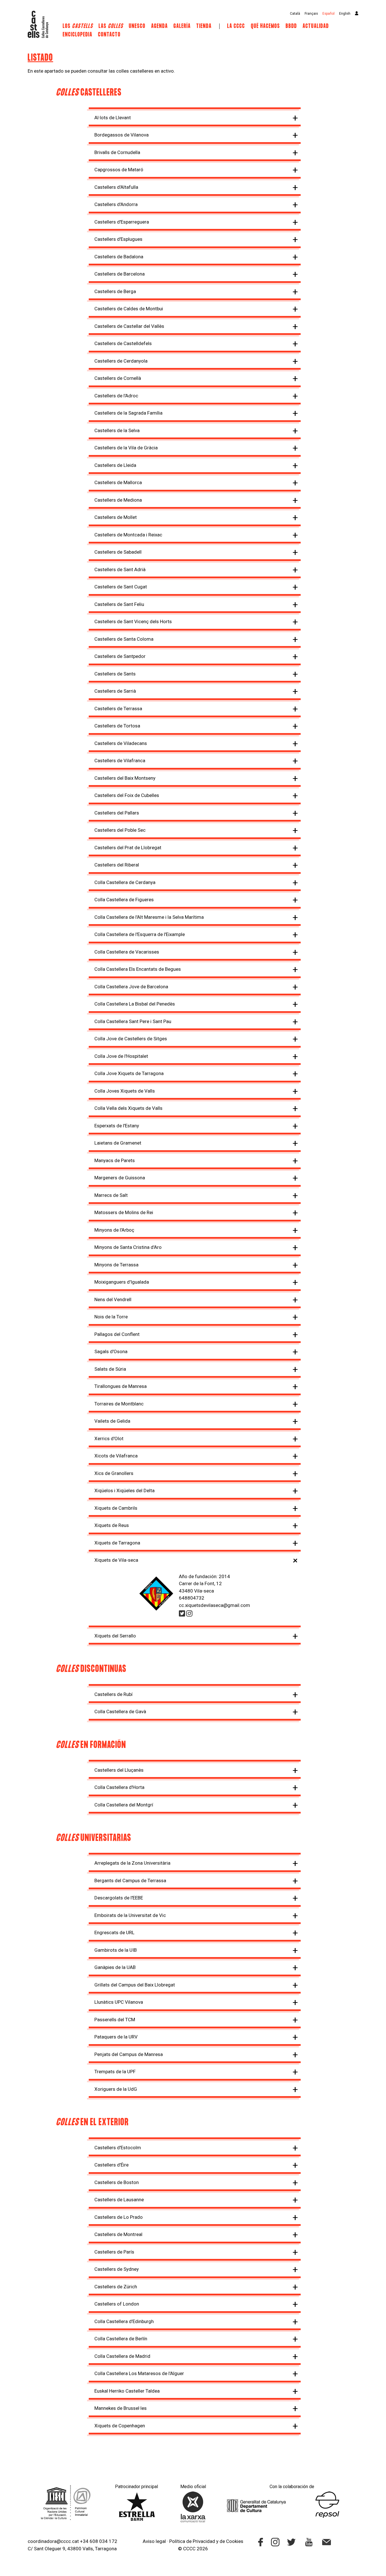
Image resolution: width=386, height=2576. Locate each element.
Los (78, 26)
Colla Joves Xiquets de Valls (125, 1091)
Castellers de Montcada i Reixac (128, 535)
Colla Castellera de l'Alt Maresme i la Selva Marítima (149, 917)
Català (295, 14)
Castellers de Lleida (115, 465)
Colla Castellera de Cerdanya (125, 882)
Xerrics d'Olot (109, 1438)
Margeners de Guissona (120, 1178)
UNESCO (137, 26)
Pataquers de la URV (116, 2037)
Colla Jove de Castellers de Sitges (131, 1039)
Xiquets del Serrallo (115, 1636)
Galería (182, 26)
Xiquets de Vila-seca (116, 1560)
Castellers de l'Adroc (116, 396)
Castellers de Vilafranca (120, 761)
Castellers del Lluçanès (119, 1770)
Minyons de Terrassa (116, 1265)
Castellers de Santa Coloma (124, 639)
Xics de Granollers (114, 1473)
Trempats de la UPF (115, 2072)
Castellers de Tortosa (117, 726)
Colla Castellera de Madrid (122, 2356)
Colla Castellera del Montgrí (124, 1805)
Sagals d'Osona (111, 1351)
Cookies (235, 2541)
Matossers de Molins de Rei (124, 1212)
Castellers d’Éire (111, 2165)
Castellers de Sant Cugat (121, 587)
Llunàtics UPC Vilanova (119, 2002)
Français (311, 14)
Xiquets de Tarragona (117, 1543)
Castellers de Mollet (116, 517)
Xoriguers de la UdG (116, 2089)
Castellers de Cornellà (118, 378)
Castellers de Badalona (119, 257)
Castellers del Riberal (117, 865)
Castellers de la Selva (117, 430)
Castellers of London (117, 2304)
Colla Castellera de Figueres (124, 900)
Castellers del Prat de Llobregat (128, 848)
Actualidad (316, 26)
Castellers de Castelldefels (123, 343)
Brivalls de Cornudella (117, 152)
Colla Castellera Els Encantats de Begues (138, 969)
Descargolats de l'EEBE (119, 1898)
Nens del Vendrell (113, 1299)
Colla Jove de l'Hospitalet (121, 1056)
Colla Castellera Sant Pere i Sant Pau (133, 1021)
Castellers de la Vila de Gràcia (126, 448)
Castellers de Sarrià (115, 691)
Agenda (160, 26)
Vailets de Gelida (112, 1421)
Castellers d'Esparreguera (122, 222)
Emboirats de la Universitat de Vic (130, 1915)
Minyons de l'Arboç (114, 1230)
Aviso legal (154, 2541)
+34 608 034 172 (99, 2541)
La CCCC (236, 26)
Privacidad (204, 2541)
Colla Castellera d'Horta (119, 1787)
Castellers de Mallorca (118, 482)
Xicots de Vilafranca (116, 1456)
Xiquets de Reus (112, 1525)
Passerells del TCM (115, 2020)
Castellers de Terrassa (118, 709)
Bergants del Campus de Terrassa (130, 1880)
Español (328, 14)
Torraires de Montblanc (119, 1404)
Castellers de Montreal (118, 2234)
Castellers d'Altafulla (116, 187)
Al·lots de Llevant (113, 118)
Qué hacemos (265, 26)
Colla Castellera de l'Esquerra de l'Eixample (140, 934)
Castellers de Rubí (113, 1694)
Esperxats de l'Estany (117, 1126)
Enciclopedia (78, 35)
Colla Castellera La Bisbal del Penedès (135, 1004)
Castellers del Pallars (117, 813)
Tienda (204, 26)
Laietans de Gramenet (118, 1143)
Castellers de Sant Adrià (120, 569)
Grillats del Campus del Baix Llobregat (135, 1985)
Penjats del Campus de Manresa (129, 2054)
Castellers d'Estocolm (118, 2148)
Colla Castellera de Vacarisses (127, 952)
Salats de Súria (110, 1369)
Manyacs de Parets (115, 1160)
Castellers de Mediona (118, 500)
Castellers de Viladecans (121, 743)
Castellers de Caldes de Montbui (129, 309)
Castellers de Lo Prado (119, 2217)
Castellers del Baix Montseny (125, 778)
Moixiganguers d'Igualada (122, 1282)
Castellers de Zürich (116, 2287)
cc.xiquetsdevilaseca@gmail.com (214, 1605)
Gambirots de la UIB (116, 1950)
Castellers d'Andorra (116, 204)
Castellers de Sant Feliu (119, 604)
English (345, 14)
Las (111, 26)
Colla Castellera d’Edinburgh (124, 2321)
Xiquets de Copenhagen (120, 2426)
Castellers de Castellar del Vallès (129, 326)
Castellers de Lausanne (119, 2200)
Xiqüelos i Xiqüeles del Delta (124, 1490)
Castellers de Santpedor (120, 656)
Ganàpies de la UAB (115, 1967)
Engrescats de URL (114, 1932)
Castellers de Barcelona (120, 274)
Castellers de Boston (117, 2182)
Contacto (109, 35)
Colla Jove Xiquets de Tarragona (129, 1073)
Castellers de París (114, 2252)
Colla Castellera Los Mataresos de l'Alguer (139, 2373)
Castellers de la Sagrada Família (128, 413)
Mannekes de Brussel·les (121, 2408)
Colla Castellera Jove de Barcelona (131, 987)
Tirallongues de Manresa (121, 1386)
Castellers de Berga (115, 291)
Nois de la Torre (111, 1317)
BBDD (291, 26)
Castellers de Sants (115, 674)
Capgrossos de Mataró (119, 170)
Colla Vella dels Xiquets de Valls (128, 1108)
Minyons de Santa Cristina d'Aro (128, 1247)
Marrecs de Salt (111, 1195)
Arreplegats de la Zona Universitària (132, 1863)
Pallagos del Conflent (117, 1334)
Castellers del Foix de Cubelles (127, 795)
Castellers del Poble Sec (120, 830)
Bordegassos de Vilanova (122, 135)
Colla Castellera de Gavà (120, 1711)
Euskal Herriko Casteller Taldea (127, 2391)
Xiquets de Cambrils (116, 1508)
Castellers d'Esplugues (118, 239)
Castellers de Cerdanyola (121, 361)
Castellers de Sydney (117, 2269)
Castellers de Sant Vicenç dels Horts (133, 621)
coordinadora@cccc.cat (53, 2541)
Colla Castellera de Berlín (121, 2339)
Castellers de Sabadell (118, 552)
